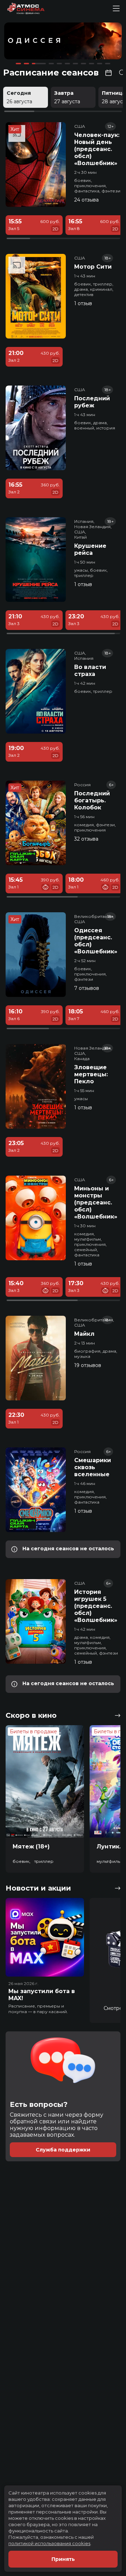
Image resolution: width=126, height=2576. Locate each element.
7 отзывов (87, 988)
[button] (28, 42)
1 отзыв (83, 303)
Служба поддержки (63, 2150)
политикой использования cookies (49, 2543)
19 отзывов (88, 1365)
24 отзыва (86, 200)
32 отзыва (86, 839)
